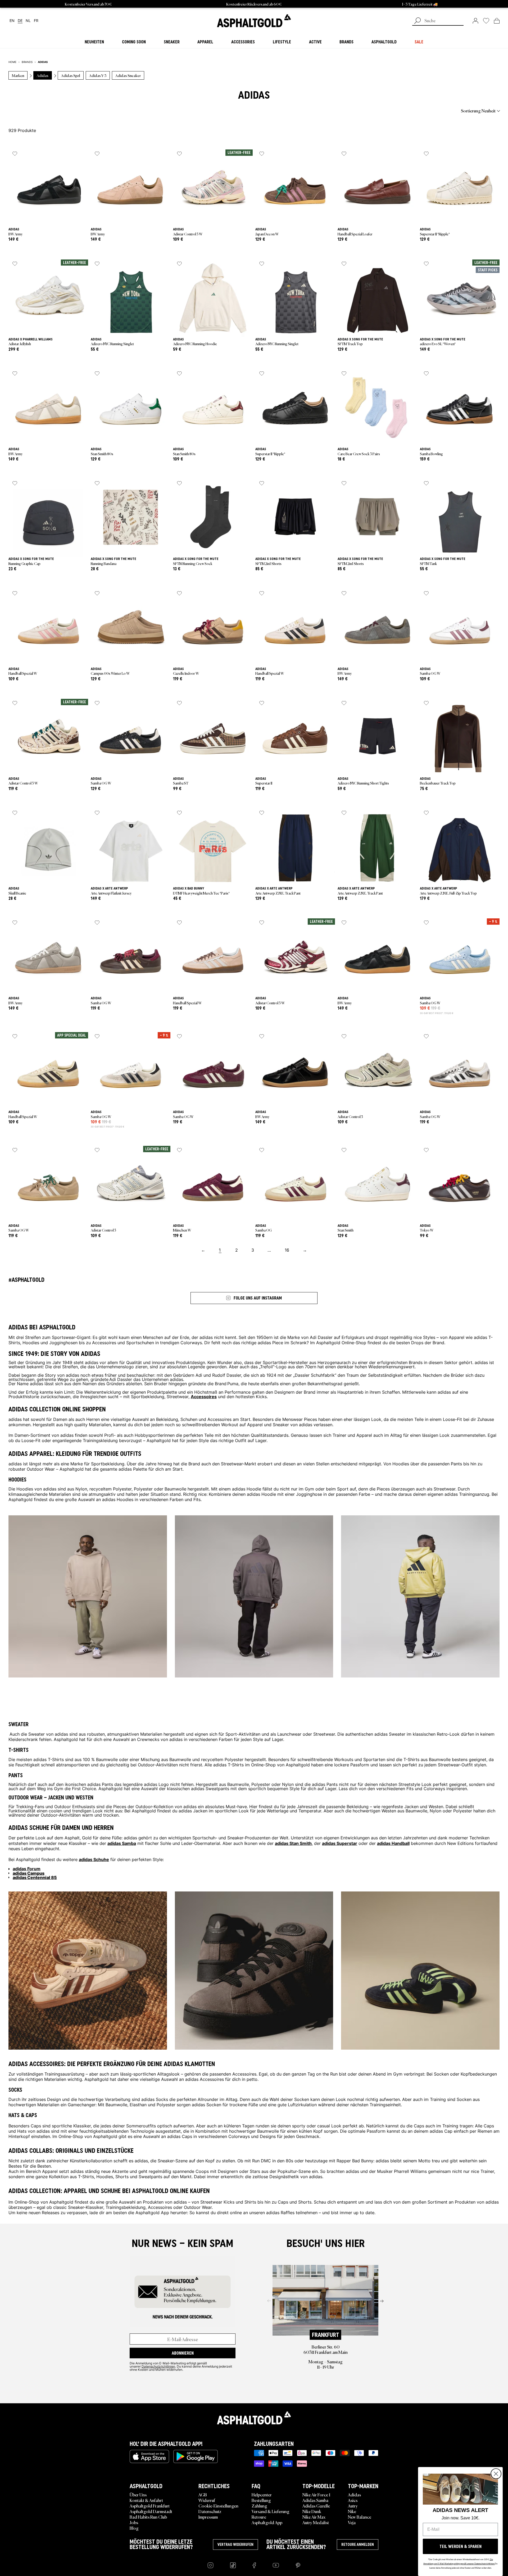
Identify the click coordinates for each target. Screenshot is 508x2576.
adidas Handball (393, 1843)
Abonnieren (183, 2353)
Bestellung (261, 2500)
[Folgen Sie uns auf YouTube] (276, 2565)
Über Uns (138, 2495)
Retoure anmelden (358, 2545)
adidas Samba (122, 1843)
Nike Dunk (312, 2511)
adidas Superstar (340, 1843)
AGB (203, 2495)
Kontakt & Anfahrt (146, 2500)
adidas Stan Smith (293, 1843)
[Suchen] (418, 21)
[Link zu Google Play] (196, 2456)
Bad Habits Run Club (148, 2517)
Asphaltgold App (267, 2522)
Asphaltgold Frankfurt (150, 2506)
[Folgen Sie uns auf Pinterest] (298, 2565)
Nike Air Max (314, 2517)
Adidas (354, 2495)
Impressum (208, 2517)
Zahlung (259, 2506)
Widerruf (207, 2500)
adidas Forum (27, 1868)
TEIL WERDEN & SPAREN (461, 2546)
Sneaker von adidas (292, 1424)
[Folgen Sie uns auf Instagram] (210, 2565)
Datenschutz (210, 2511)
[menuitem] (38, 111)
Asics (353, 2500)
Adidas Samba (315, 2500)
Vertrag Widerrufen (235, 2545)
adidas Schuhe (94, 1859)
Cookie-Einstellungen (218, 2506)
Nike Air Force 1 (316, 2495)
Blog (134, 2528)
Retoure (259, 2517)
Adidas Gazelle (316, 2506)
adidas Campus (29, 1873)
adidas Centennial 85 (35, 1877)
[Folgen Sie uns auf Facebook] (254, 2565)
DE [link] (20, 21)
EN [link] (12, 21)
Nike (352, 2511)
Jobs (134, 2522)
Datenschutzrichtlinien (158, 2366)
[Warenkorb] (497, 21)
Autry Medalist (316, 2522)
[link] (254, 21)
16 (287, 1250)
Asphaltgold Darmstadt (151, 2511)
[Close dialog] (496, 2474)
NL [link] (28, 21)
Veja (352, 2522)
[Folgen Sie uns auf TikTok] (233, 2565)
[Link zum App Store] (149, 2456)
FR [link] (36, 21)
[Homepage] (254, 2418)
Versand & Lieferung (271, 2511)
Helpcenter (262, 2495)
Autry (353, 2506)
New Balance (360, 2517)
